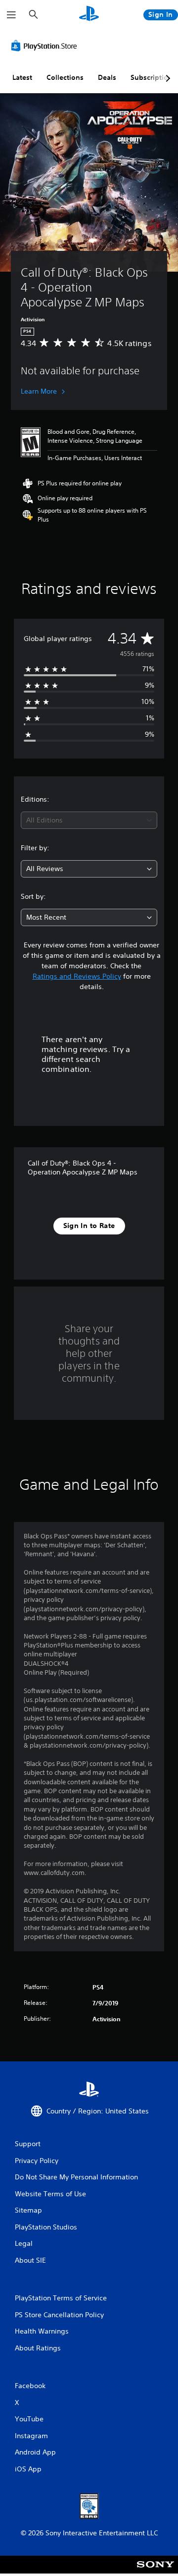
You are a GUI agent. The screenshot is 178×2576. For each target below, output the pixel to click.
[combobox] (89, 820)
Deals (107, 77)
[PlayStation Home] (89, 15)
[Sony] (156, 2571)
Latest (22, 77)
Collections (65, 77)
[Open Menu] (11, 15)
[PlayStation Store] (46, 46)
